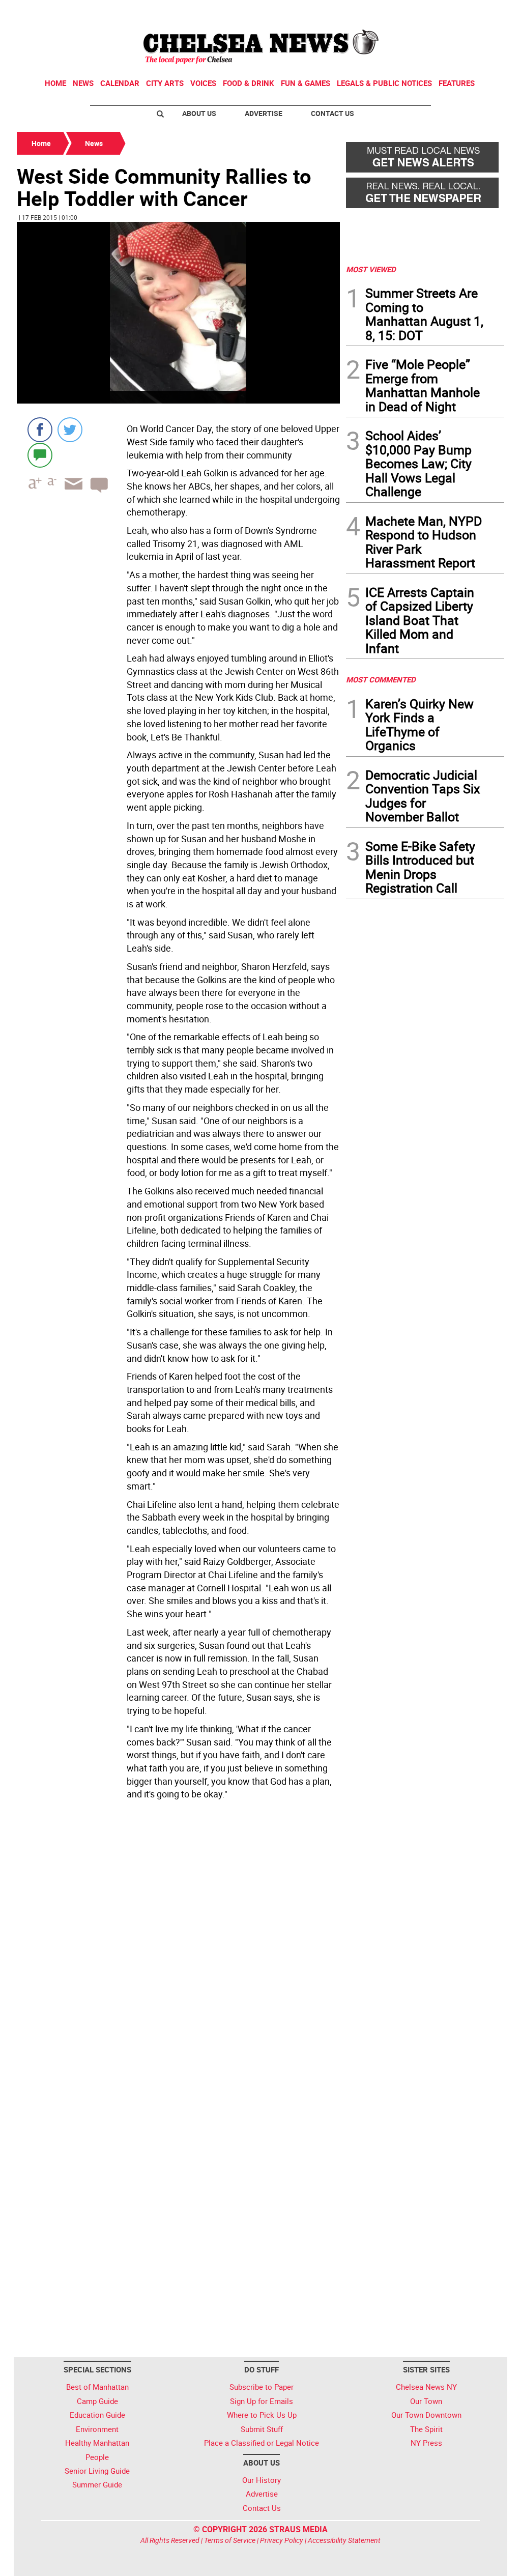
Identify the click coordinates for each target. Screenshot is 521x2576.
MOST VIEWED (371, 269)
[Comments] (40, 455)
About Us (199, 113)
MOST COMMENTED (381, 679)
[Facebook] (40, 430)
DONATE (480, 12)
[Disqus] (178, 1943)
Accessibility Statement (344, 2540)
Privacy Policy (282, 2540)
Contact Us (332, 113)
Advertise (264, 113)
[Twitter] (70, 430)
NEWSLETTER (422, 12)
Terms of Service (230, 2540)
